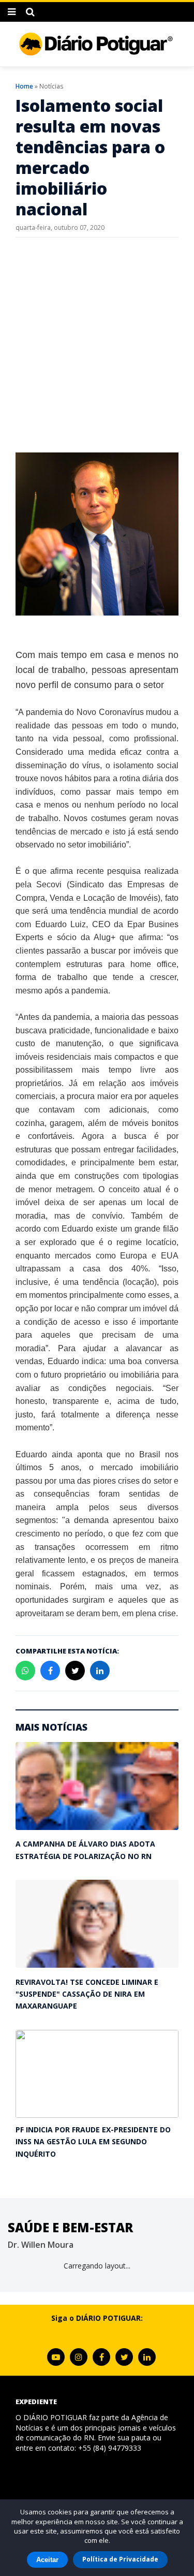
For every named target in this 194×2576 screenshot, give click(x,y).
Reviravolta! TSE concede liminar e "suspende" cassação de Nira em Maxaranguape (87, 1994)
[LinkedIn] (147, 2357)
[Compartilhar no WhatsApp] (25, 1671)
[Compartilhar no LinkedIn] (100, 1671)
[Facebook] (101, 2357)
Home (24, 86)
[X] (124, 2357)
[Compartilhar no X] (75, 1671)
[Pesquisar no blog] (30, 12)
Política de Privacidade (120, 2559)
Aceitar (47, 2560)
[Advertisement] (97, 345)
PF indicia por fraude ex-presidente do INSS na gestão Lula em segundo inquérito (93, 2142)
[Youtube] (56, 2357)
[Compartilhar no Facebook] (50, 1671)
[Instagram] (79, 2357)
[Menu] (12, 12)
